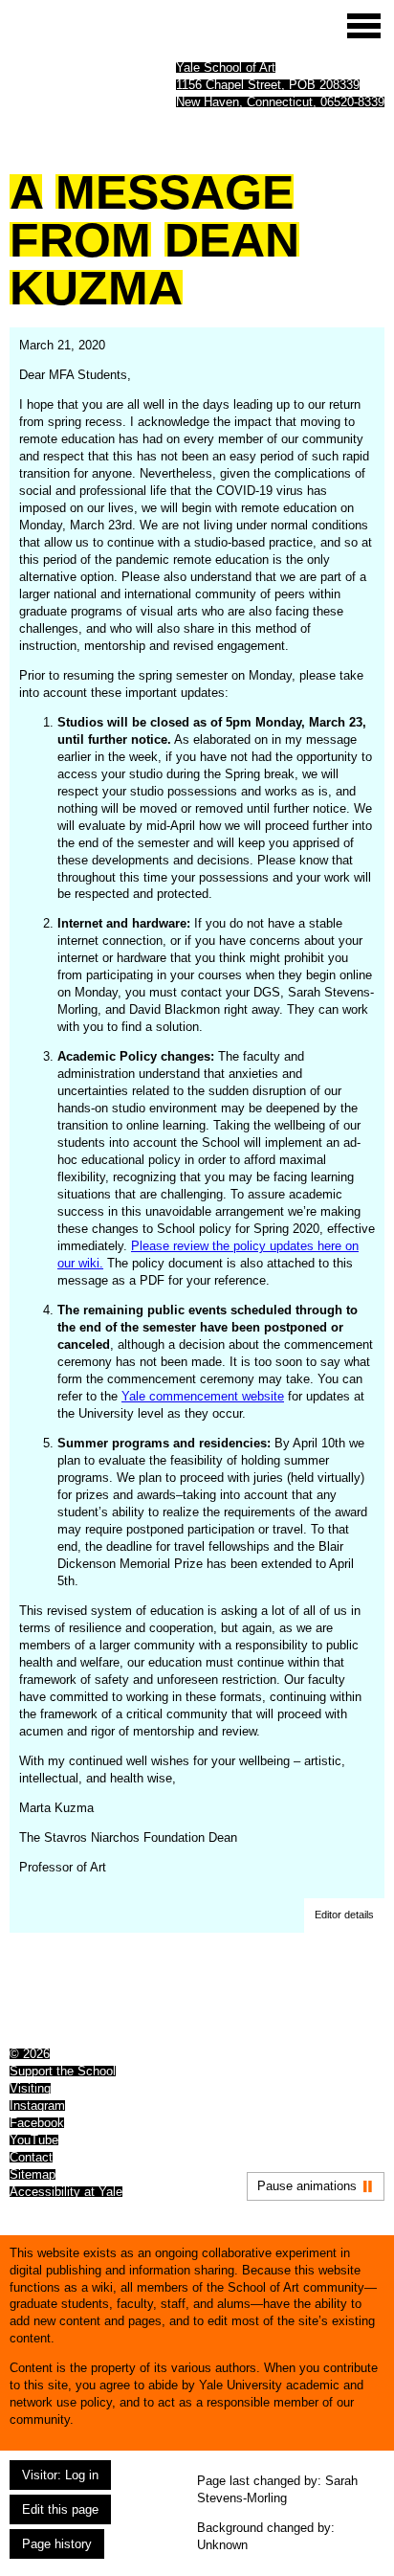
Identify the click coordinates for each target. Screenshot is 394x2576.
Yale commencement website (203, 1396)
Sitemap (33, 2174)
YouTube (34, 2140)
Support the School (63, 2071)
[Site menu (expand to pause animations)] (364, 26)
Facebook (37, 2123)
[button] (344, 1915)
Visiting (30, 2088)
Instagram (37, 2106)
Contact (31, 2157)
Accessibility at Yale (66, 2192)
